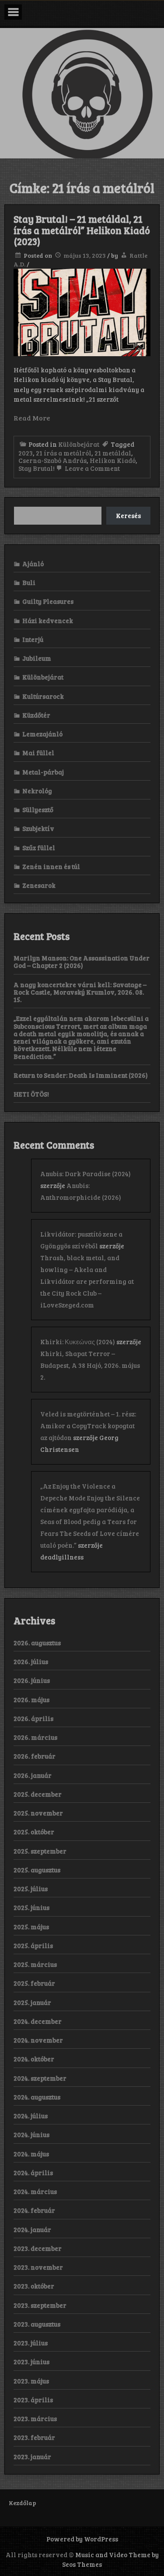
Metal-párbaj (43, 772)
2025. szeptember (40, 1851)
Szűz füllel (39, 848)
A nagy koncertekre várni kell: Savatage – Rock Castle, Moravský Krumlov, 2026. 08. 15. (80, 992)
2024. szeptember (40, 2078)
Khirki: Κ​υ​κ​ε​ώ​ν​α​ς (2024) (78, 1342)
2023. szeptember (40, 2305)
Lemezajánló (42, 734)
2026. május (31, 1700)
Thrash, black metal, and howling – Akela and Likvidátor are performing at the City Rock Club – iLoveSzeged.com (87, 1281)
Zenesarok (39, 885)
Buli (29, 582)
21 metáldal (113, 453)
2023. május (31, 2381)
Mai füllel (38, 753)
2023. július (31, 2343)
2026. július (31, 1661)
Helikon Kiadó (113, 460)
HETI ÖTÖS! (31, 1094)
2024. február (34, 2210)
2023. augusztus (37, 2324)
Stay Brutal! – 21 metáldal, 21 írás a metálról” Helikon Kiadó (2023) (82, 230)
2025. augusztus (37, 1870)
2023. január (32, 2457)
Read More (32, 418)
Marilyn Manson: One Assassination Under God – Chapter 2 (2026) (82, 962)
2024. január (32, 2229)
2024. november (38, 2040)
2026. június (32, 1680)
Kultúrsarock (43, 696)
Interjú (33, 639)
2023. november (38, 2267)
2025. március (35, 1964)
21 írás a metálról (64, 453)
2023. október (34, 2286)
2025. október (34, 1832)
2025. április (33, 1945)
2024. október (34, 2059)
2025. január (32, 2002)
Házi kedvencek (48, 620)
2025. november (38, 1813)
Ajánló (33, 564)
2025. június (31, 1907)
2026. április (33, 1718)
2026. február (35, 1756)
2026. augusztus (37, 1643)
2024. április (33, 2173)
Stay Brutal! (37, 468)
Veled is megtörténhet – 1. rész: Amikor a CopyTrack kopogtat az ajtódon (88, 1426)
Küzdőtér (36, 715)
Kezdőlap (23, 2503)
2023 (26, 453)
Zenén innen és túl (51, 866)
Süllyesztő (38, 810)
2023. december (38, 2248)
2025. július (31, 1889)
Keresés (128, 515)
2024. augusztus (37, 2097)
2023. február (34, 2437)
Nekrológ (37, 791)
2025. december (38, 1794)
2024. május (31, 2154)
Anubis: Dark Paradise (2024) (85, 1174)
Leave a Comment (92, 468)
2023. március (35, 2418)
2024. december (38, 2021)
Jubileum (37, 658)
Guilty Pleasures (48, 601)
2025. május (31, 1927)
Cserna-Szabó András (52, 460)
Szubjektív (38, 828)
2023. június (31, 2362)
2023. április (33, 2400)
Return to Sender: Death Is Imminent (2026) (81, 1075)
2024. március (35, 2191)
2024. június (31, 2134)
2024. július (31, 2116)
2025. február (34, 1983)
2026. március (35, 1737)
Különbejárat (79, 444)
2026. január (33, 1775)
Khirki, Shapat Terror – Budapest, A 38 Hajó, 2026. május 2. (90, 1365)
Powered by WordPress (82, 2539)
